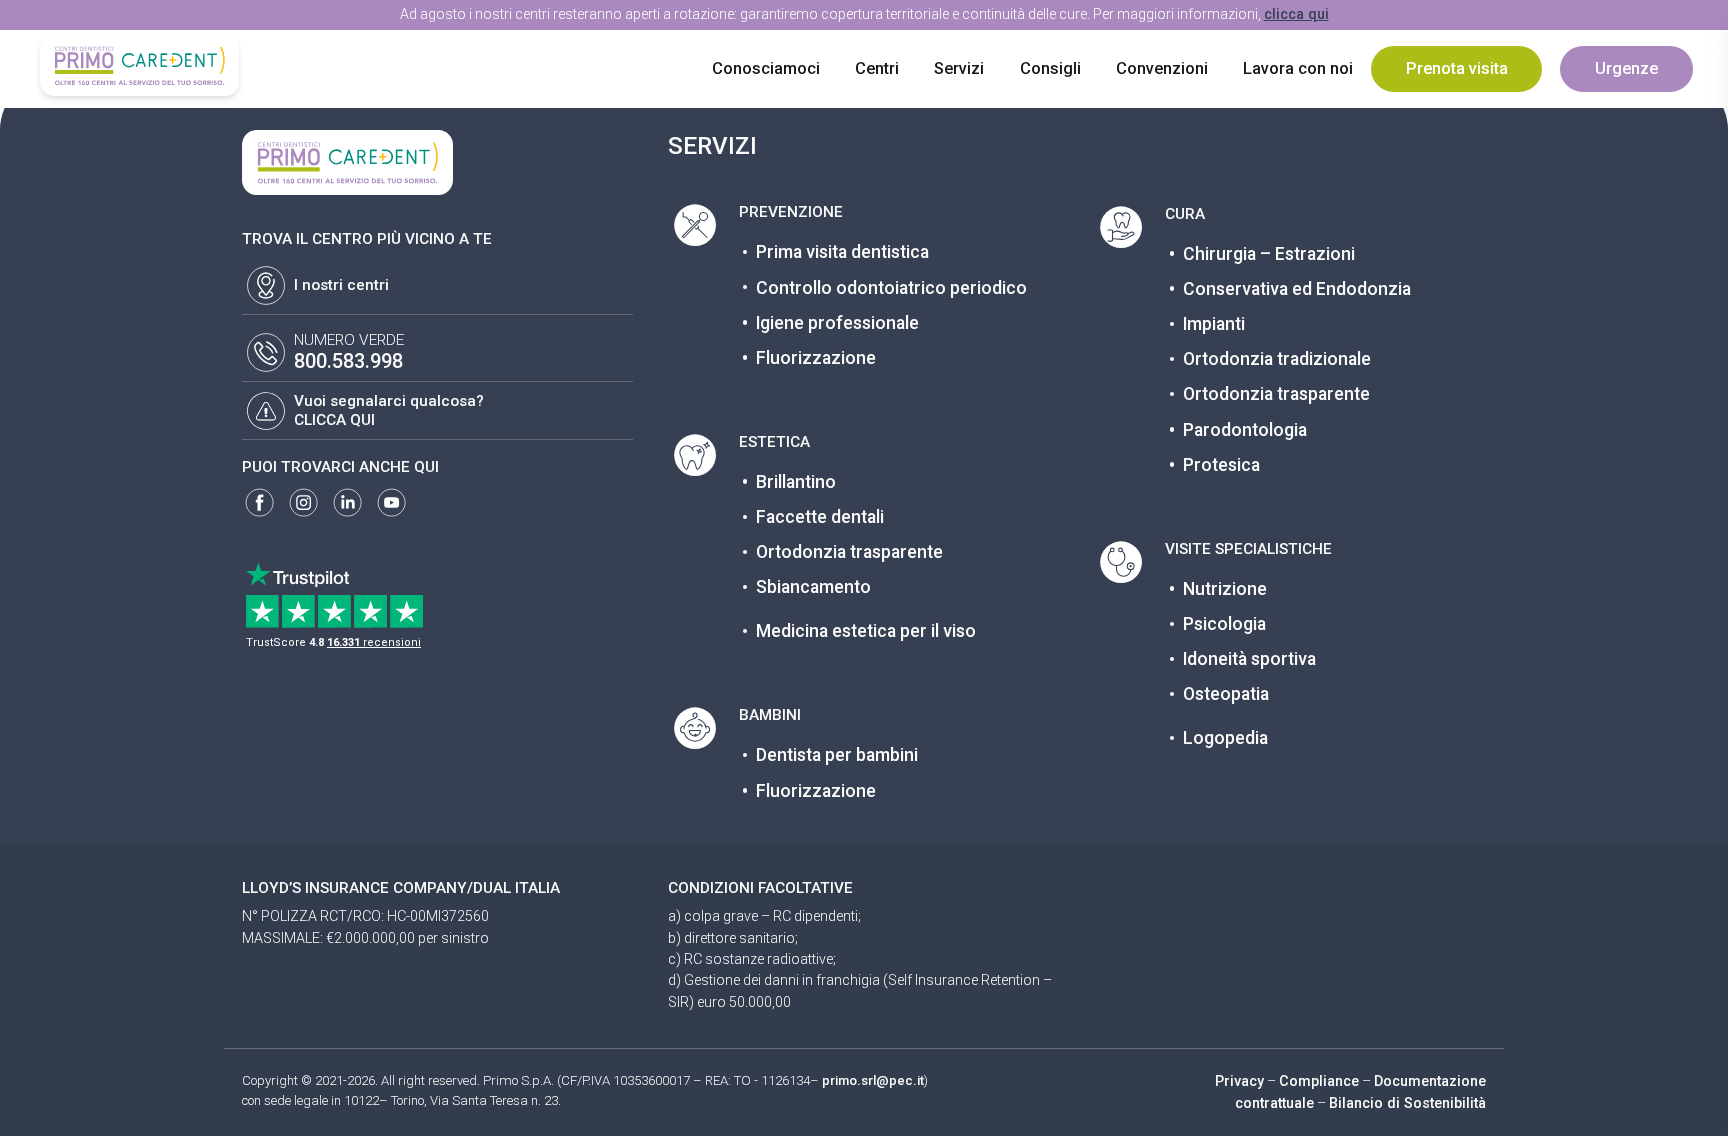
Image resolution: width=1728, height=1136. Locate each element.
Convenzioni (1162, 68)
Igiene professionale (837, 323)
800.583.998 (348, 361)
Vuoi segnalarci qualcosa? (389, 401)
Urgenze (1626, 68)
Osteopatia (1226, 694)
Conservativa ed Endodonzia (1297, 289)
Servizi (959, 68)
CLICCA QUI (334, 420)
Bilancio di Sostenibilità (1407, 1103)
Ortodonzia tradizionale (1277, 359)
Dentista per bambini (837, 755)
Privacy (1239, 1081)
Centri (877, 68)
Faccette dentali (820, 517)
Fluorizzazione (816, 358)
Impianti (1214, 324)
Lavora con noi (1298, 68)
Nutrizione (1225, 589)
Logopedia (1225, 738)
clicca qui (1296, 14)
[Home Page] (139, 65)
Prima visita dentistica (842, 252)
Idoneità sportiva (1249, 659)
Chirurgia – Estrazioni (1269, 254)
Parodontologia (1245, 430)
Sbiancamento (813, 587)
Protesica (1221, 465)
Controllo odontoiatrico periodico (891, 288)
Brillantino (796, 482)
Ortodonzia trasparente (849, 552)
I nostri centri (341, 285)
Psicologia (1224, 624)
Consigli (1050, 68)
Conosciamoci (766, 68)
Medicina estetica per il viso (866, 631)
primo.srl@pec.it (873, 1080)
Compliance (1319, 1081)
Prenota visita (1457, 68)
